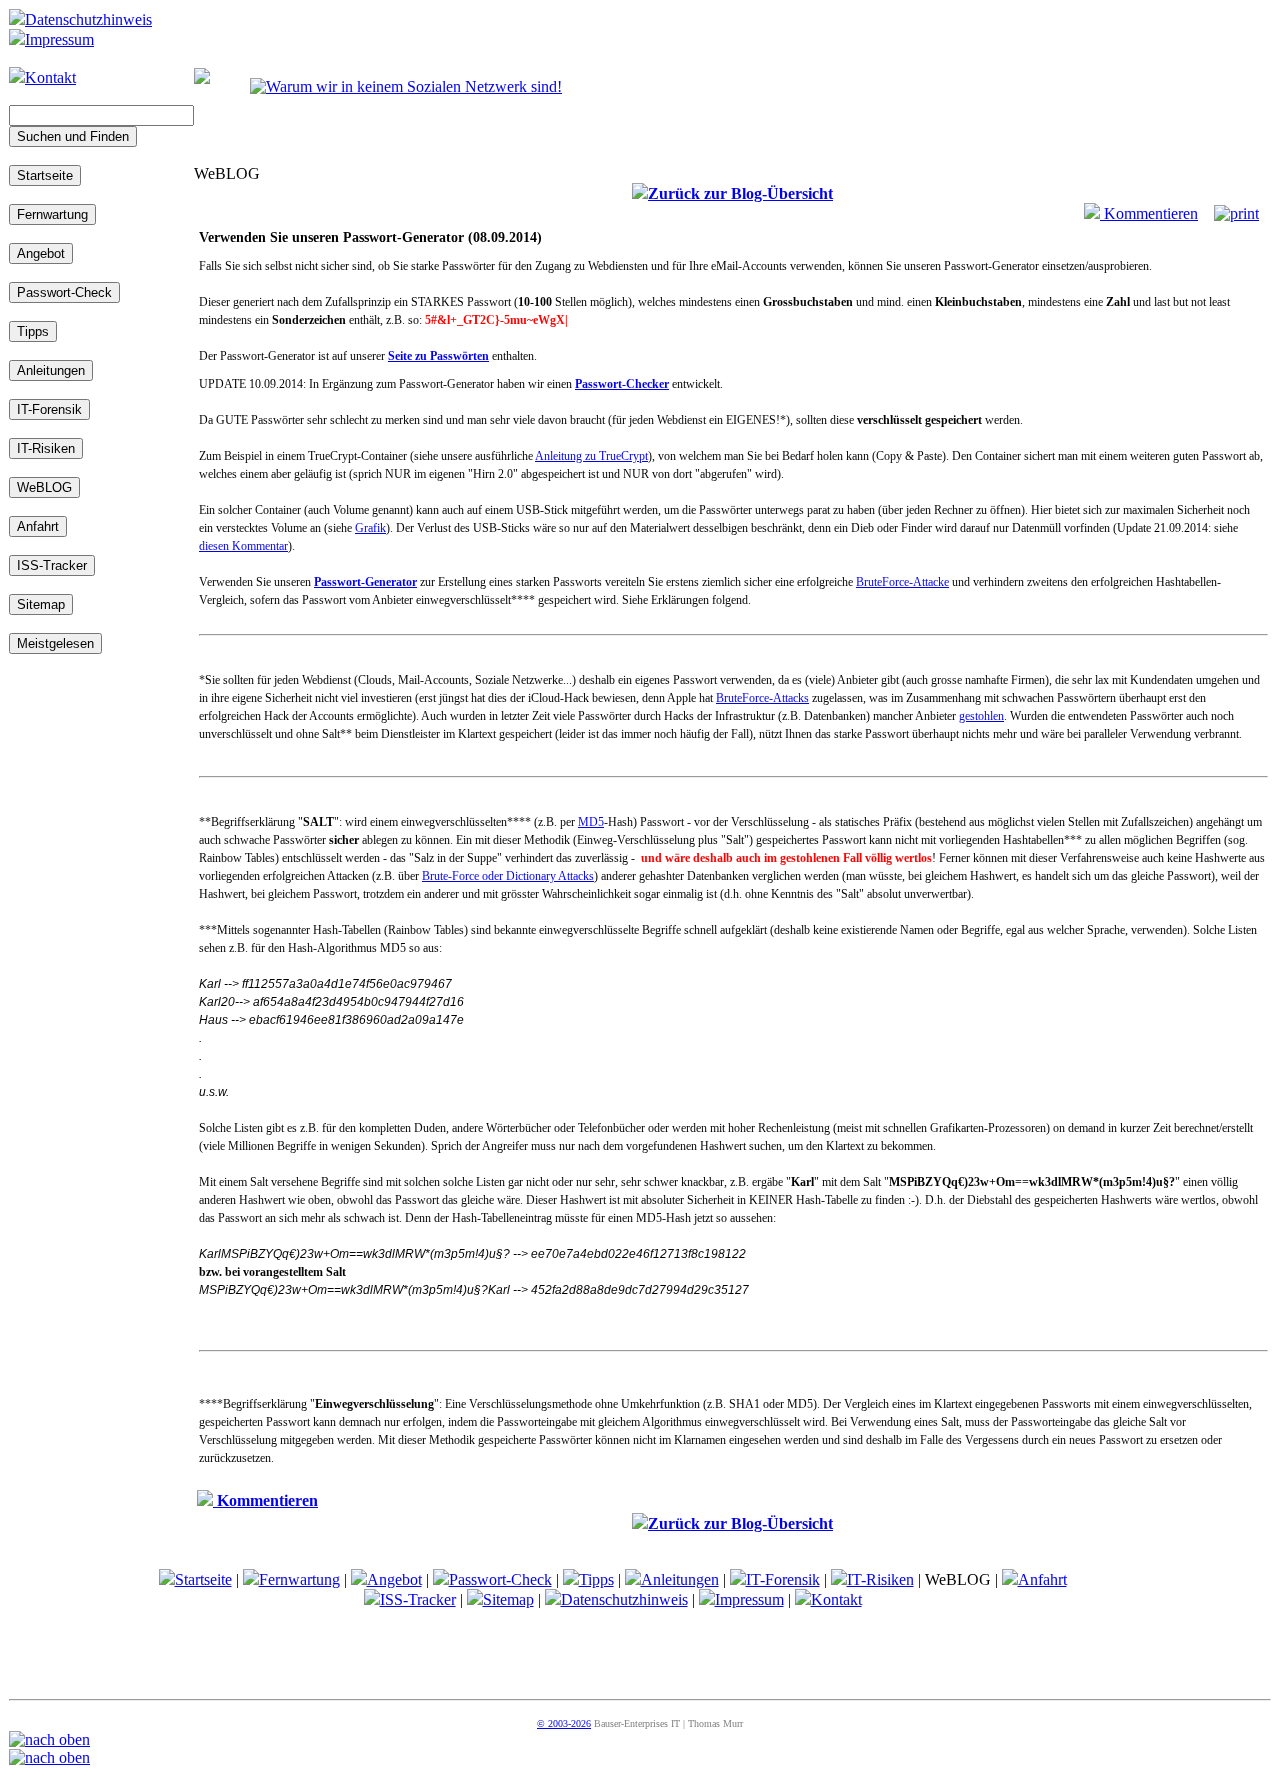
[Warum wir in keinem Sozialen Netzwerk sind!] (406, 86)
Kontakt (50, 77)
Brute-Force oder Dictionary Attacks (508, 876)
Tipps (596, 1579)
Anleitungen (680, 1579)
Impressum (59, 39)
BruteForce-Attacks (762, 698)
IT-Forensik (783, 1579)
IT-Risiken (880, 1579)
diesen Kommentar (243, 546)
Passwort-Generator (365, 582)
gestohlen (981, 716)
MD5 (591, 822)
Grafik (370, 528)
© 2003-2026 (564, 1723)
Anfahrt (1042, 1579)
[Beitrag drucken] (1236, 213)
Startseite (203, 1579)
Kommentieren (1149, 213)
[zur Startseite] (202, 78)
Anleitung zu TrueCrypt (591, 456)
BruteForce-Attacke (902, 582)
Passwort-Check (500, 1579)
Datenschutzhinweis (88, 19)
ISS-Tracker (418, 1599)
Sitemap (508, 1599)
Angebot (394, 1579)
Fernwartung (299, 1579)
